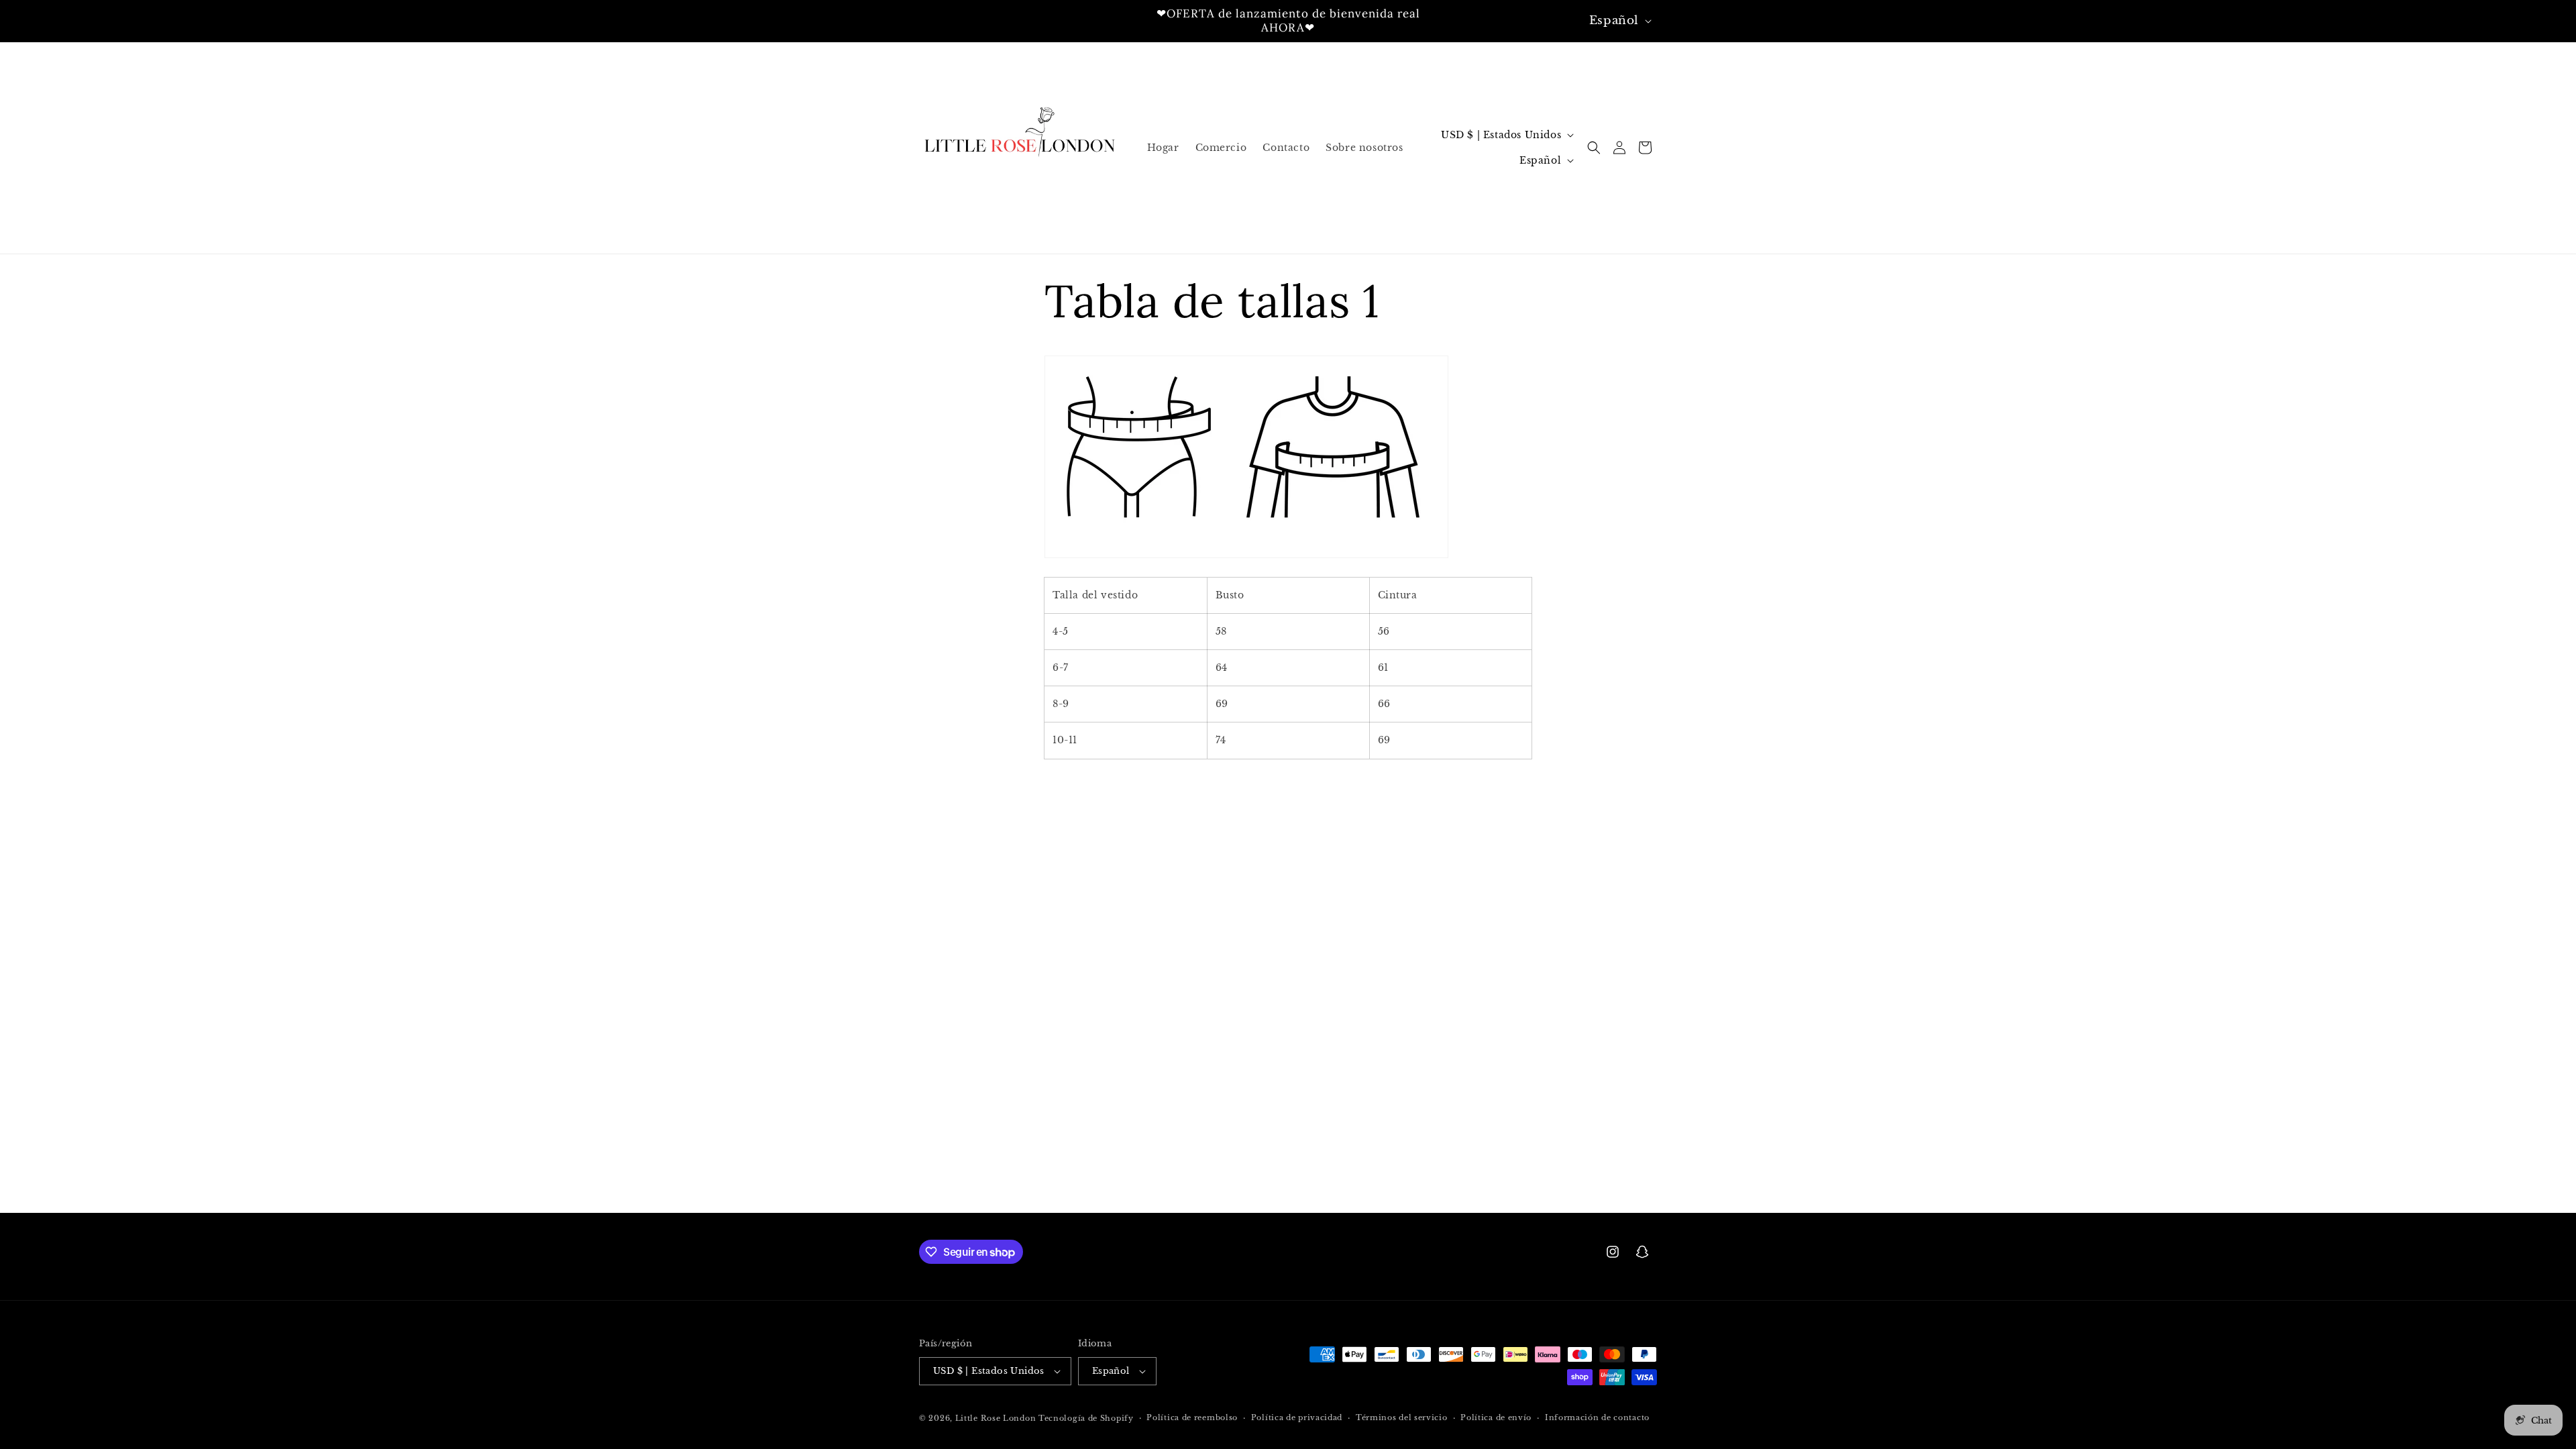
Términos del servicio (1402, 1417)
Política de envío (1496, 1417)
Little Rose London (996, 1418)
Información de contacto (1597, 1417)
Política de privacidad (1297, 1417)
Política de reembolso (1192, 1417)
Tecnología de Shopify (1086, 1418)
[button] (1594, 148)
